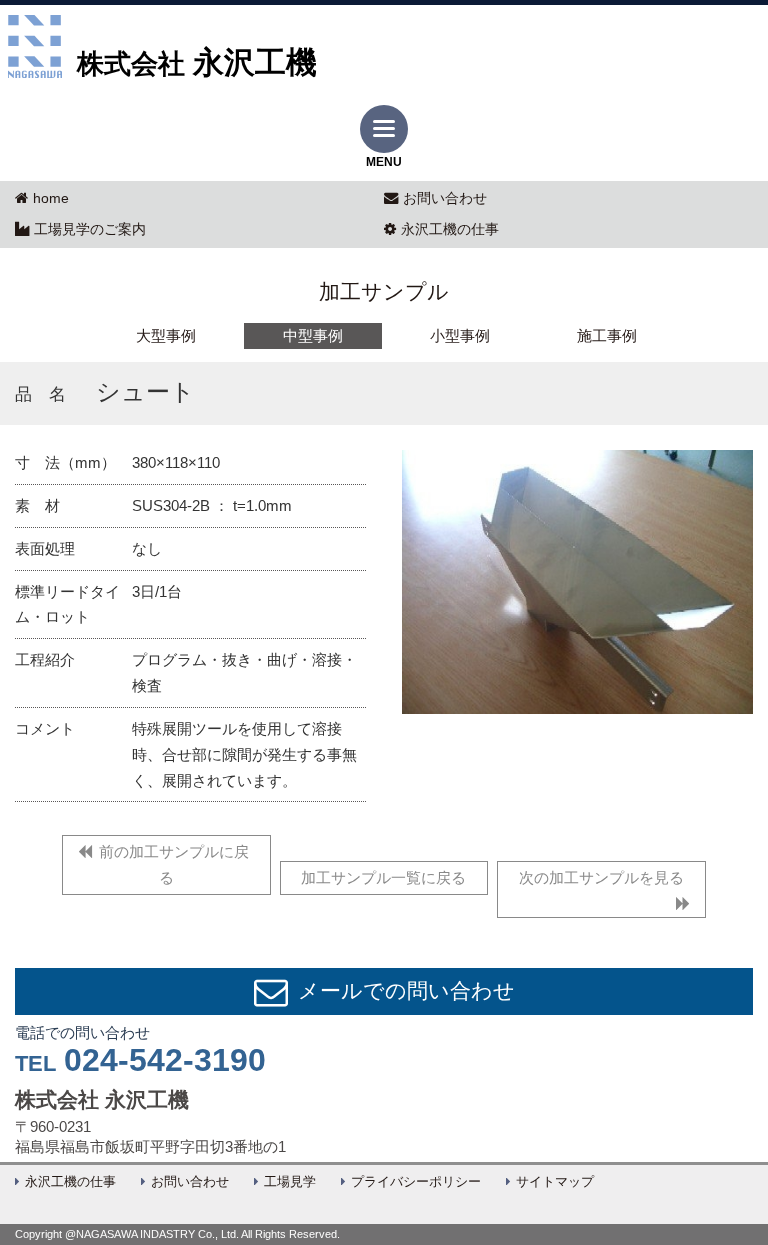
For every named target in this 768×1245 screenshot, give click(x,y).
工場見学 (290, 1182)
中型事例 (313, 335)
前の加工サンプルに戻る (174, 864)
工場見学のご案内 (90, 229)
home (51, 198)
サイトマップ (555, 1182)
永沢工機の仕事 (450, 229)
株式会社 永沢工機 (102, 1100)
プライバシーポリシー (416, 1182)
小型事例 (460, 335)
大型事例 (166, 335)
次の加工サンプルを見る (601, 877)
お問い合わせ (445, 198)
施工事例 (607, 335)
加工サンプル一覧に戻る (383, 877)
